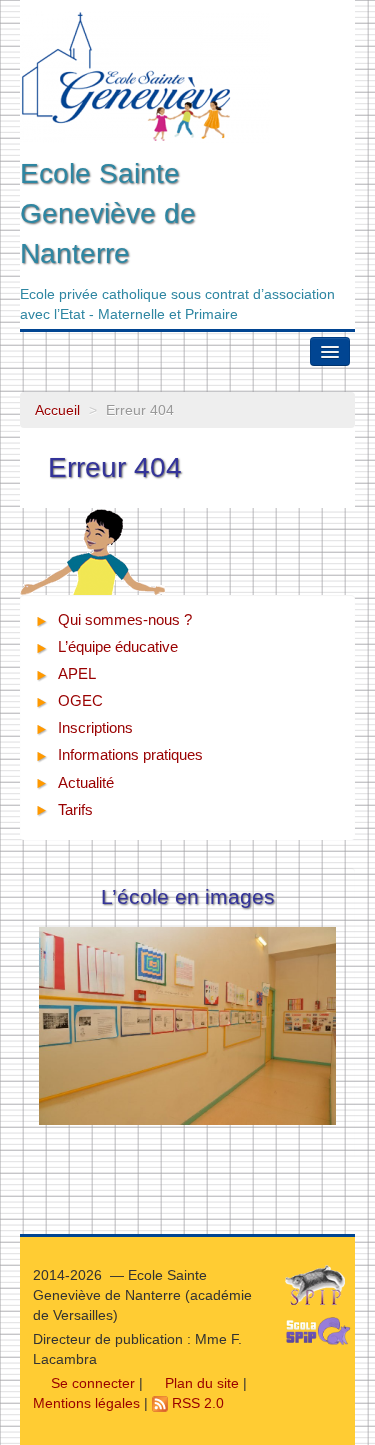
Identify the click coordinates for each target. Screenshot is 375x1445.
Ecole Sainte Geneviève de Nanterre (108, 213)
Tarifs (75, 809)
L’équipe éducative (118, 646)
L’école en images (188, 896)
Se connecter (91, 1383)
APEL (77, 673)
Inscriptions (95, 727)
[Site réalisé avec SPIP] (321, 1290)
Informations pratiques (130, 754)
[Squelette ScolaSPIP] (324, 1336)
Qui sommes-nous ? (125, 619)
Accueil (57, 410)
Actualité (86, 782)
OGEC (80, 700)
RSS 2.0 (196, 1403)
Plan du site (200, 1383)
